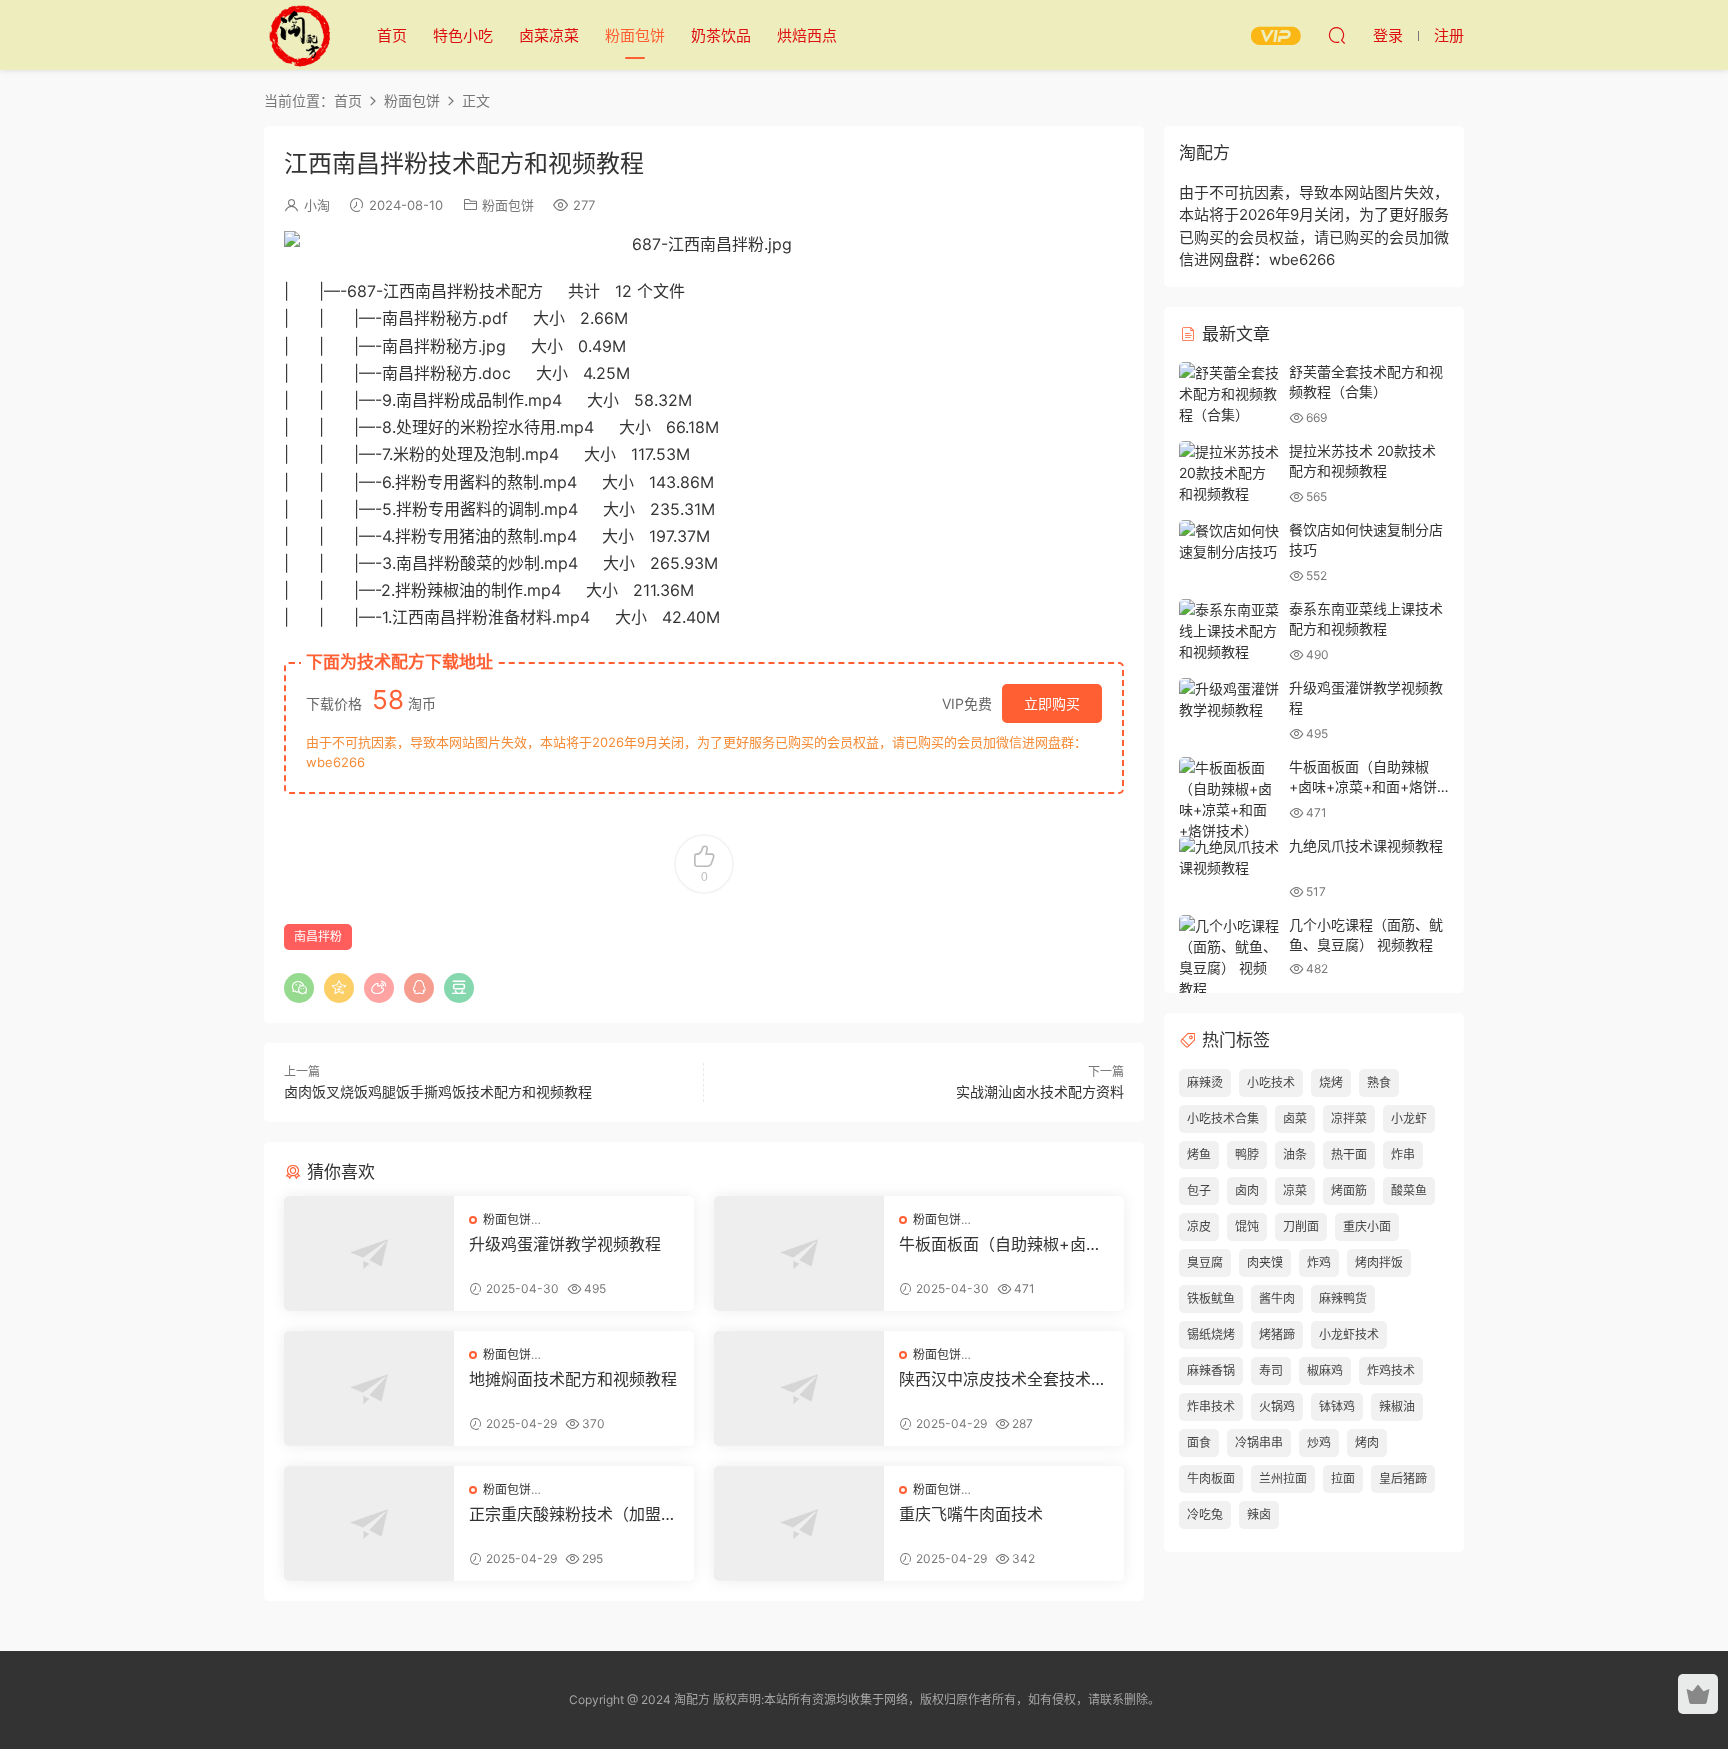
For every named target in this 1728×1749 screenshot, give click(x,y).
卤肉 (1247, 1190)
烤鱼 (1199, 1154)
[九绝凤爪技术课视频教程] (1229, 857)
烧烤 (1331, 1082)
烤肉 (1367, 1442)
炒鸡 (1319, 1442)
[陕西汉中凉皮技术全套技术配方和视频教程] (799, 1388)
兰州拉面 (1283, 1478)
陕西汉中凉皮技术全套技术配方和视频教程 (1003, 1379)
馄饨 (1247, 1226)
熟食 (1379, 1082)
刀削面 (1301, 1226)
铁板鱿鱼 (1211, 1298)
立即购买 (1052, 703)
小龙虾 (1409, 1118)
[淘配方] (299, 35)
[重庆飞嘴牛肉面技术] (799, 1523)
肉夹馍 (1265, 1262)
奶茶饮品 (721, 35)
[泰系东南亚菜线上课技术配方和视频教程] (1229, 630)
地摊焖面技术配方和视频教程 (573, 1379)
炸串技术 (1211, 1406)
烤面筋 (1349, 1190)
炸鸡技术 (1391, 1370)
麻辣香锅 (1211, 1370)
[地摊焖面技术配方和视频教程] (369, 1388)
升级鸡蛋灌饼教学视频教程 (565, 1244)
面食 (1199, 1442)
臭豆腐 (1205, 1262)
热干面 (1349, 1154)
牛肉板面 (1211, 1478)
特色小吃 (463, 35)
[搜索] (1337, 35)
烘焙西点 (807, 35)
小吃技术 (1271, 1082)
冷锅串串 (1259, 1442)
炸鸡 (1319, 1262)
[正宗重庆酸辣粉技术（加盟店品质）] (369, 1523)
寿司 (1271, 1370)
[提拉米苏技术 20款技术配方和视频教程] (1229, 472)
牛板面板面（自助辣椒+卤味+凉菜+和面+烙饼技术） (1000, 1244)
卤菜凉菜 (549, 35)
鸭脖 (1247, 1154)
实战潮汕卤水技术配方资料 (1040, 1091)
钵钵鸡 (1337, 1406)
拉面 (1343, 1478)
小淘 (317, 205)
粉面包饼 (635, 35)
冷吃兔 (1205, 1514)
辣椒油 (1397, 1406)
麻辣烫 (1205, 1082)
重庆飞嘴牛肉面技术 (971, 1514)
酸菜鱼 (1409, 1190)
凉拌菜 (1349, 1118)
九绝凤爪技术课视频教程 (1366, 845)
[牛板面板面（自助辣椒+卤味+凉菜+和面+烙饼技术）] (799, 1253)
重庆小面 (1367, 1226)
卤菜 (1295, 1118)
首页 (392, 35)
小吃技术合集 (1223, 1118)
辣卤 (1259, 1514)
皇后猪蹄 (1403, 1478)
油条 (1295, 1154)
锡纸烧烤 (1211, 1334)
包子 (1199, 1190)
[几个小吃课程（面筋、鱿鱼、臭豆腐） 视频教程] (1229, 957)
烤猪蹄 (1277, 1334)
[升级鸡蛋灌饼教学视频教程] (369, 1253)
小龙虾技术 (1349, 1334)
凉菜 (1295, 1190)
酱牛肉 (1277, 1298)
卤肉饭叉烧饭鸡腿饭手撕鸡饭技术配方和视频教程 (438, 1091)
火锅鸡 (1277, 1406)
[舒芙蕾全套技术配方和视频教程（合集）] (1229, 393)
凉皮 (1199, 1226)
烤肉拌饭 (1379, 1262)
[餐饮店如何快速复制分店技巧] (1229, 541)
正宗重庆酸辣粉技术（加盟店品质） (573, 1514)
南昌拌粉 (318, 936)
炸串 (1403, 1154)
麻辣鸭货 (1343, 1298)
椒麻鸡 (1325, 1370)
